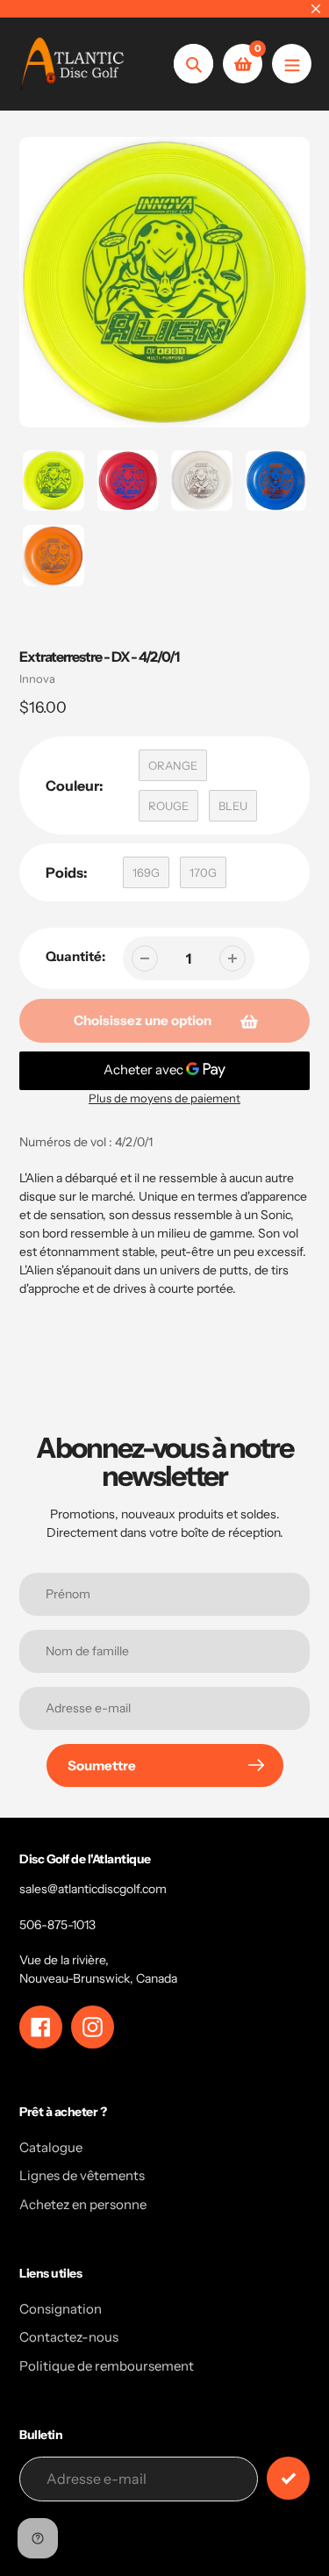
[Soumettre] (288, 2478)
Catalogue (51, 2147)
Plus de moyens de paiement (164, 1098)
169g (146, 872)
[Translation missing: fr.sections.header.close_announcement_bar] (316, 9)
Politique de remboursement (107, 2366)
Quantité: (75, 956)
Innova (37, 678)
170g (203, 872)
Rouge (168, 806)
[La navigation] (292, 64)
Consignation (61, 2309)
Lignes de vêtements (82, 2175)
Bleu (233, 806)
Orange (173, 765)
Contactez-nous (69, 2337)
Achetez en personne (83, 2204)
